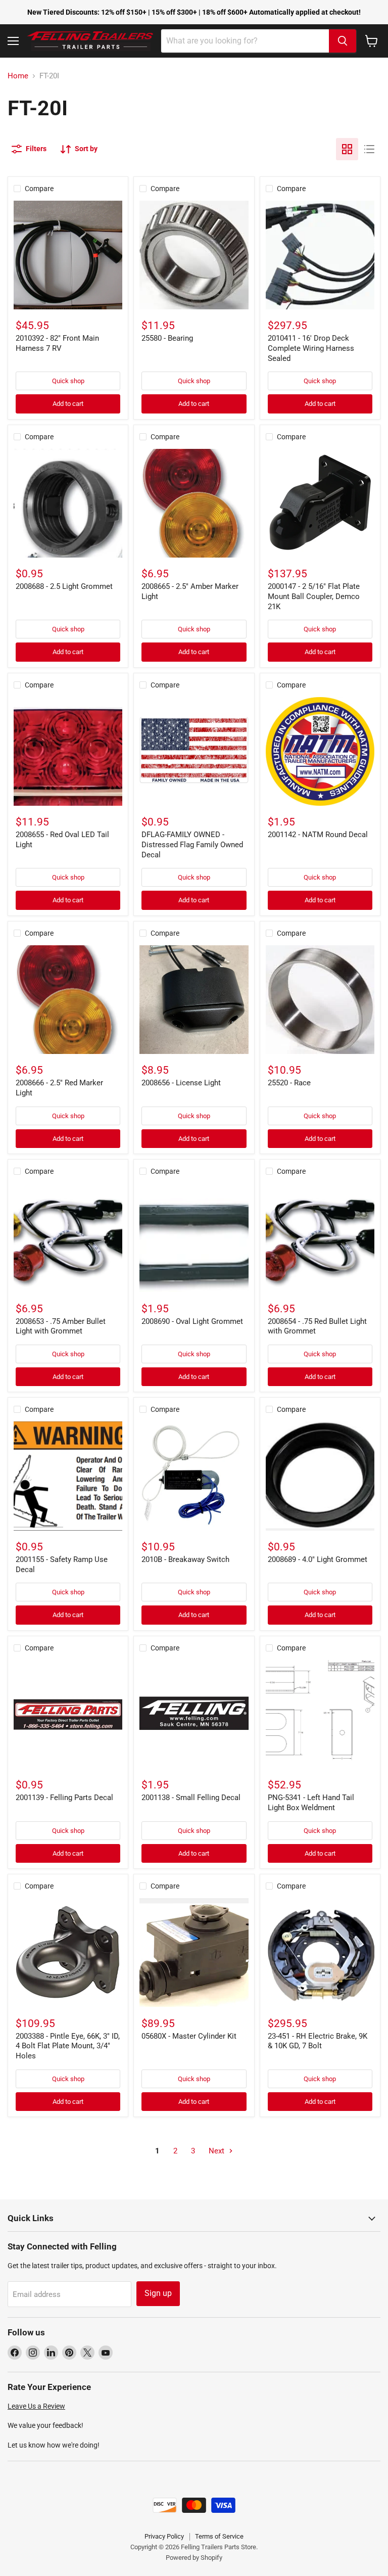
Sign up (158, 2293)
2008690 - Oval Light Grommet (192, 1321)
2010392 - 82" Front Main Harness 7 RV (57, 343)
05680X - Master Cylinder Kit (189, 2036)
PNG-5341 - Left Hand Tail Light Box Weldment (311, 1803)
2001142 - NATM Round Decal (318, 835)
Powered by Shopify (194, 2558)
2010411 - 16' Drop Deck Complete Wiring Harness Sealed (311, 348)
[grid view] (347, 149)
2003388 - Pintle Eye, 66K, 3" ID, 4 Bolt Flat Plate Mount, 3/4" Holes (68, 2046)
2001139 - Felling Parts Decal (64, 1798)
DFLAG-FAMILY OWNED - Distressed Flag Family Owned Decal (192, 844)
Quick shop (68, 381)
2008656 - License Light (181, 1083)
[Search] (343, 41)
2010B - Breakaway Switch (185, 1559)
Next (217, 2151)
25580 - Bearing (167, 338)
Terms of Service (219, 2536)
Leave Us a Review (36, 2406)
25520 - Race (289, 1083)
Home (18, 76)
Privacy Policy (164, 2536)
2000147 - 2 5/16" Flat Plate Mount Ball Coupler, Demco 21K (314, 596)
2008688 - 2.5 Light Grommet (64, 586)
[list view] (369, 149)
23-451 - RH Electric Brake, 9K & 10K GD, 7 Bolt (318, 2041)
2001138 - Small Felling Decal (191, 1798)
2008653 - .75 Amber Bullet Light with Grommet (61, 1326)
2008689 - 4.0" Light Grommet (318, 1559)
